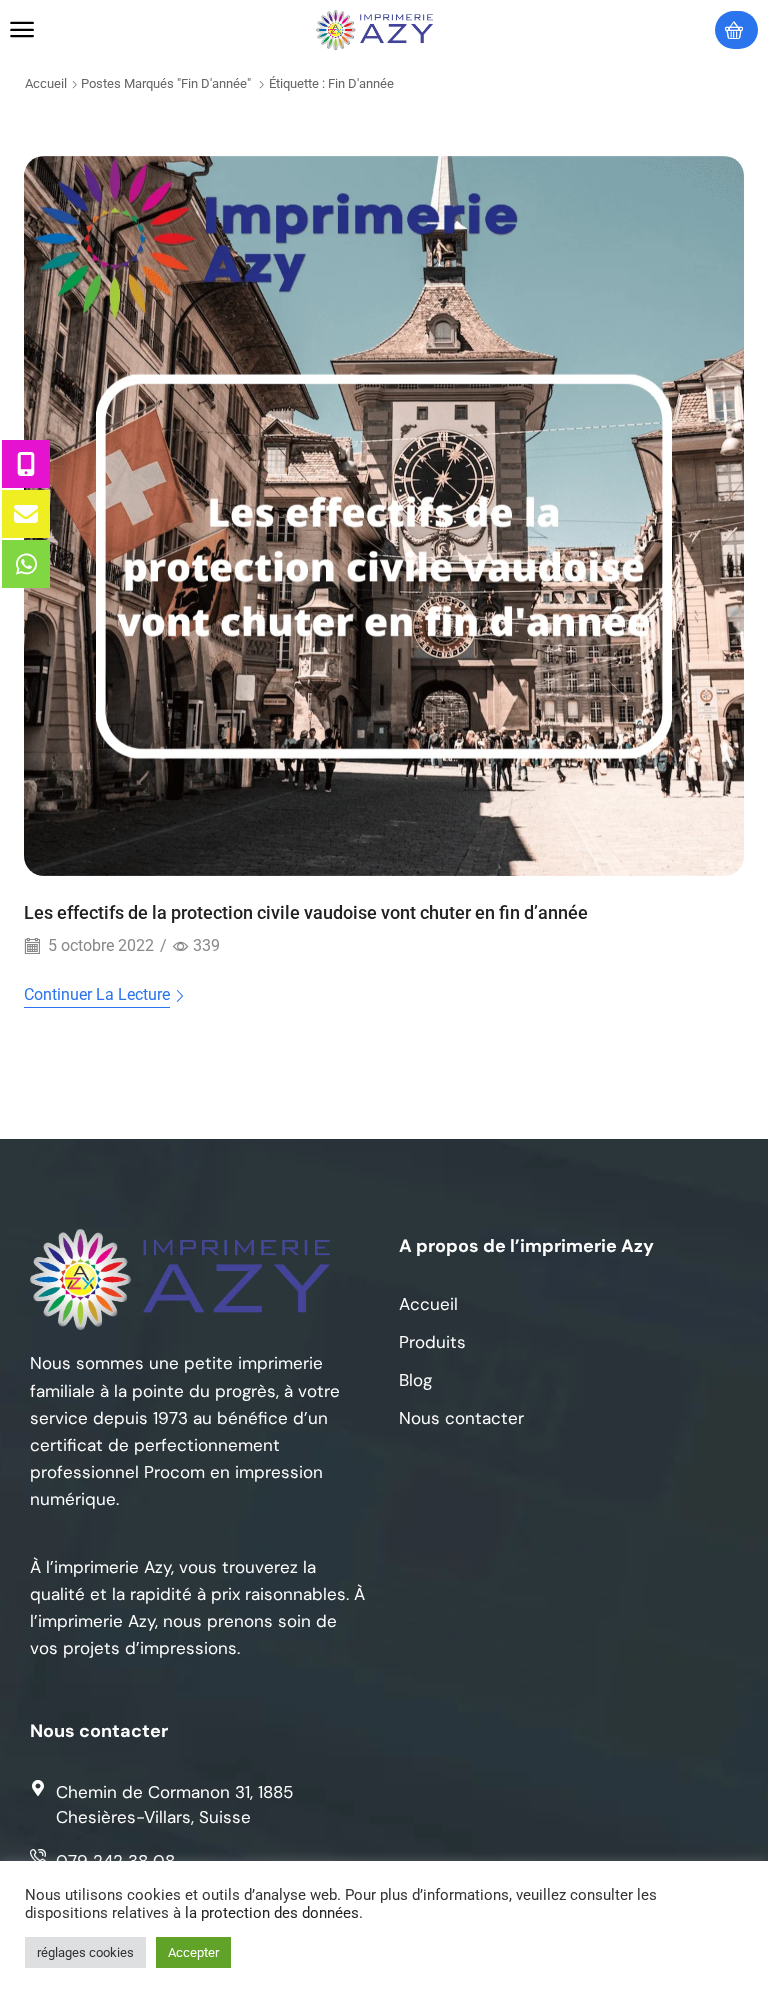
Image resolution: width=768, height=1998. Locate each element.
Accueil (46, 83)
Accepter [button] (193, 1952)
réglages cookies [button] (85, 1952)
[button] (22, 30)
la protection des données (272, 1913)
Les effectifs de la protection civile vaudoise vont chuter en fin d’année (306, 912)
